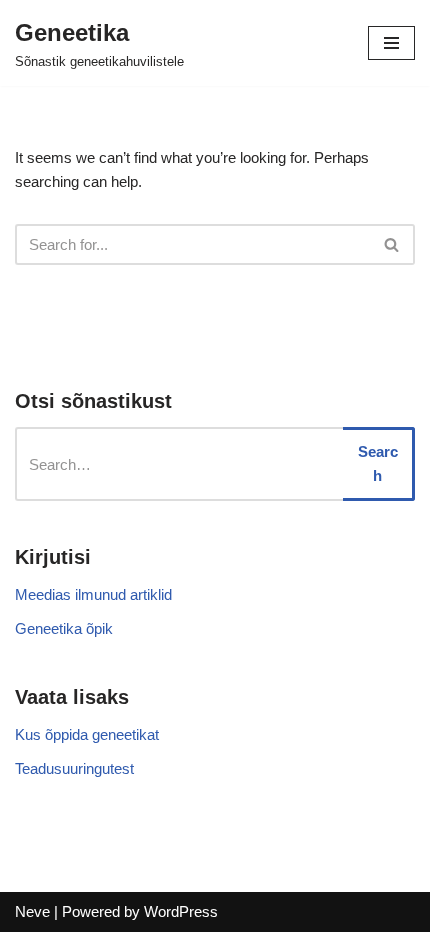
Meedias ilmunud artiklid (93, 594)
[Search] (392, 244)
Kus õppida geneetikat (87, 734)
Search (378, 463)
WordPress (181, 911)
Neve (32, 911)
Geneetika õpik (64, 628)
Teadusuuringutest (74, 768)
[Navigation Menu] (391, 43)
